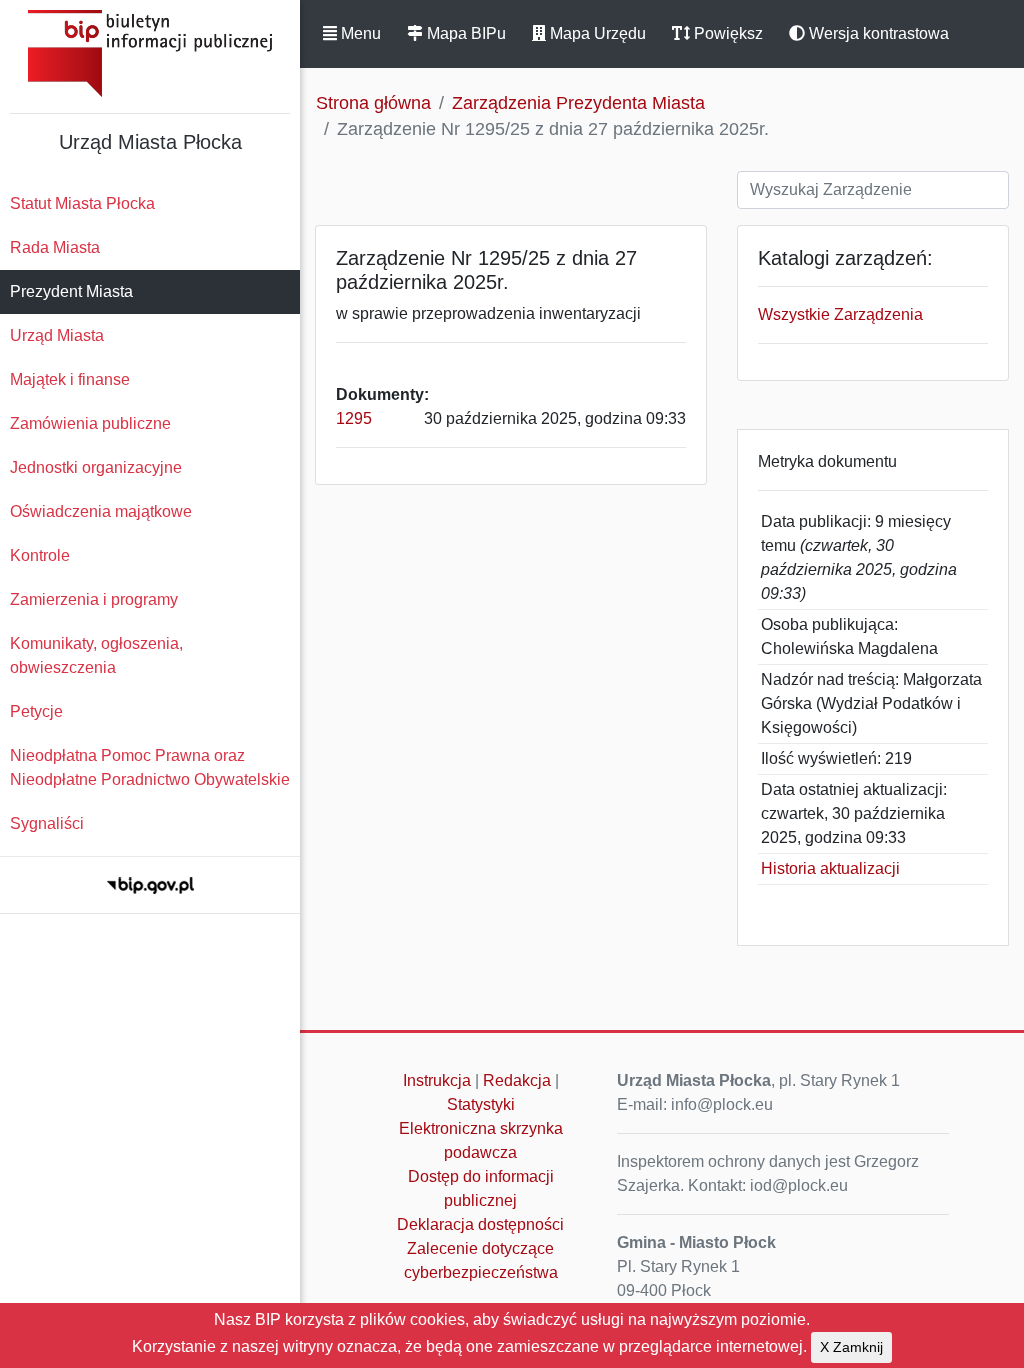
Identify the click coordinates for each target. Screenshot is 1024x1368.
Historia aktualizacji (830, 868)
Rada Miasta (55, 247)
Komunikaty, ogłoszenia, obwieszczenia (96, 655)
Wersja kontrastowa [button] (877, 33)
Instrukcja (437, 1080)
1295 (354, 418)
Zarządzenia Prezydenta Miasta (578, 103)
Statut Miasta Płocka (82, 203)
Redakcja (517, 1080)
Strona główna (373, 103)
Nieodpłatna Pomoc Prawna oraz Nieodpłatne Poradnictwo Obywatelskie (150, 767)
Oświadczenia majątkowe (101, 511)
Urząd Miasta (57, 335)
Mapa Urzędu (596, 33)
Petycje (36, 711)
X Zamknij (851, 1347)
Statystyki (481, 1104)
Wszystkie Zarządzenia (840, 314)
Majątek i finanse (70, 379)
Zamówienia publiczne (90, 423)
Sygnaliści (47, 823)
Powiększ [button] (726, 33)
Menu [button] (359, 33)
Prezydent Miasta (71, 291)
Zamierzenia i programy (94, 599)
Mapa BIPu (464, 33)
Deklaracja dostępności (480, 1224)
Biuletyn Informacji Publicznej (150, 53)
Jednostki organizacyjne (96, 467)
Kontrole (40, 555)
